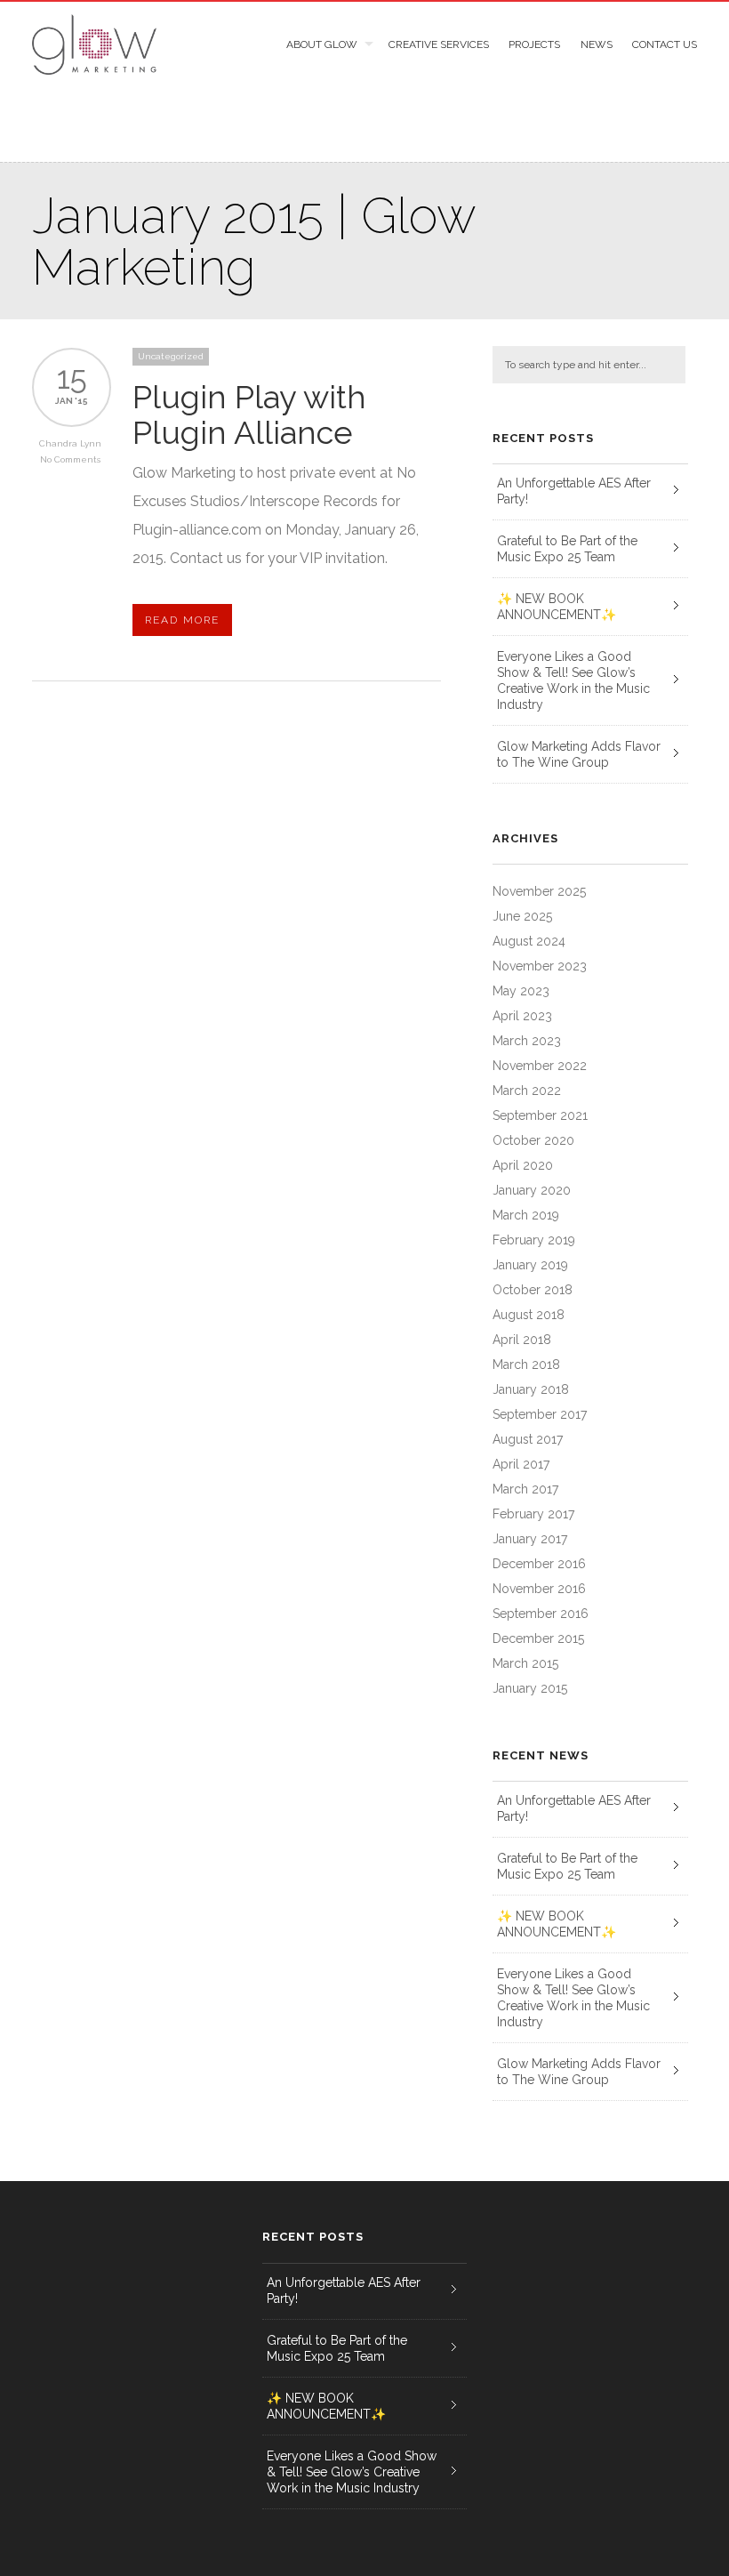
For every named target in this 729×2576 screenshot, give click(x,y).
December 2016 (539, 1564)
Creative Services (438, 44)
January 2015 (530, 1688)
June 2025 (522, 916)
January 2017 (530, 1539)
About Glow (322, 44)
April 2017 (521, 1464)
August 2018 (529, 1315)
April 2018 (522, 1340)
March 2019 (526, 1215)
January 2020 (532, 1190)
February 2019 (534, 1240)
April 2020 (523, 1165)
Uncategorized (171, 356)
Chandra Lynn (70, 443)
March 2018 (526, 1364)
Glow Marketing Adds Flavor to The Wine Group (579, 754)
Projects (534, 44)
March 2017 (525, 1489)
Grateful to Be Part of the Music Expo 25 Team (567, 549)
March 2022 (527, 1091)
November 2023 (540, 966)
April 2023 (522, 1016)
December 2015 (538, 1638)
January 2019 (530, 1265)
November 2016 (539, 1589)
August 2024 (529, 941)
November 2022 (540, 1066)
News (596, 44)
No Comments (70, 459)
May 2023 (521, 991)
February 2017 (533, 1514)
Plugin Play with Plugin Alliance (249, 415)
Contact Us (665, 44)
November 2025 (539, 891)
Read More (182, 620)
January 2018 (531, 1389)
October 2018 (533, 1290)
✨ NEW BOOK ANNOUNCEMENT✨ (557, 607)
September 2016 (541, 1614)
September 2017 (540, 1414)
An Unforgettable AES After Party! (574, 491)
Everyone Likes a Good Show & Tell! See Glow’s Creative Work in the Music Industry (573, 680)
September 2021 (540, 1115)
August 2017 (528, 1439)
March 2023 (527, 1041)
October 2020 (533, 1140)
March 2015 (525, 1663)
